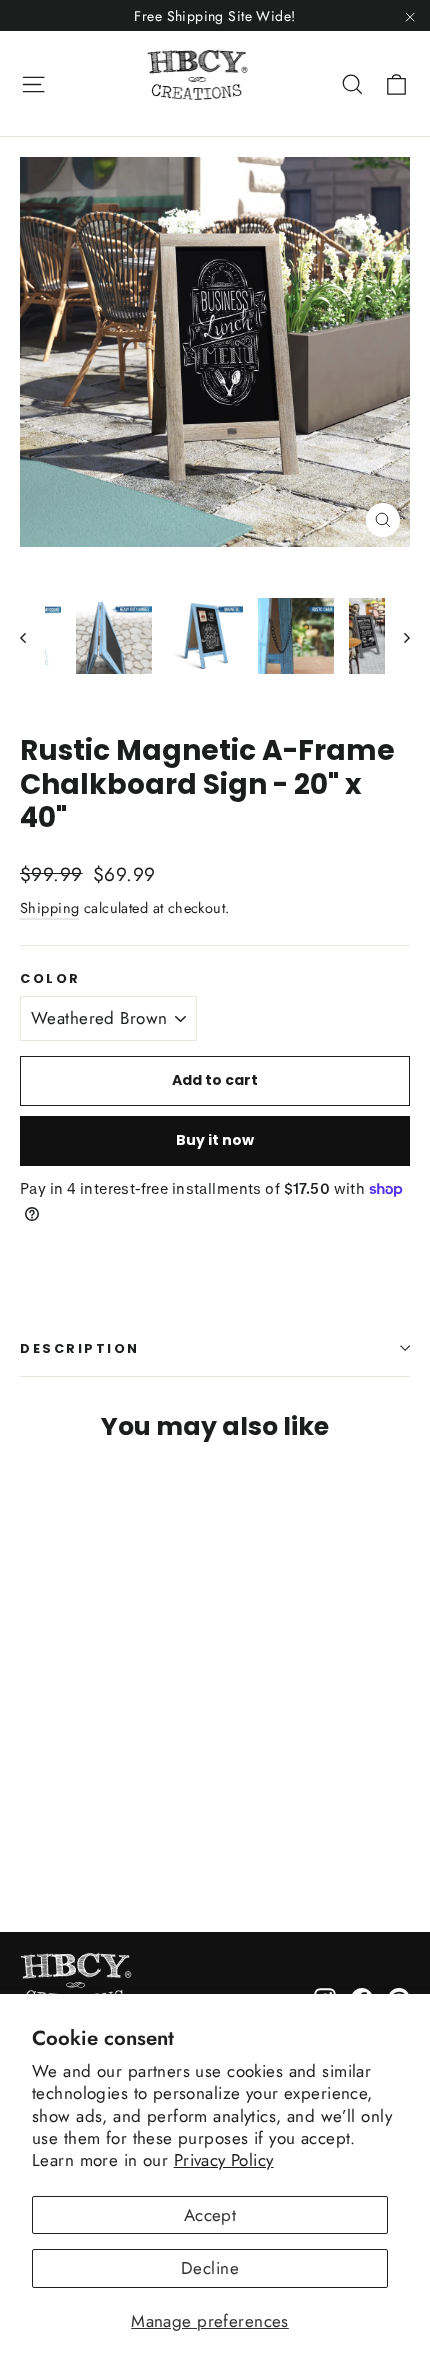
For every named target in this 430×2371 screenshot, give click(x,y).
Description (80, 1348)
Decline (210, 2268)
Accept (210, 2215)
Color (50, 978)
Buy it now (215, 1140)
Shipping (49, 908)
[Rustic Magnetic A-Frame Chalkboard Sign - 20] (31, 1833)
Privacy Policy (224, 2160)
